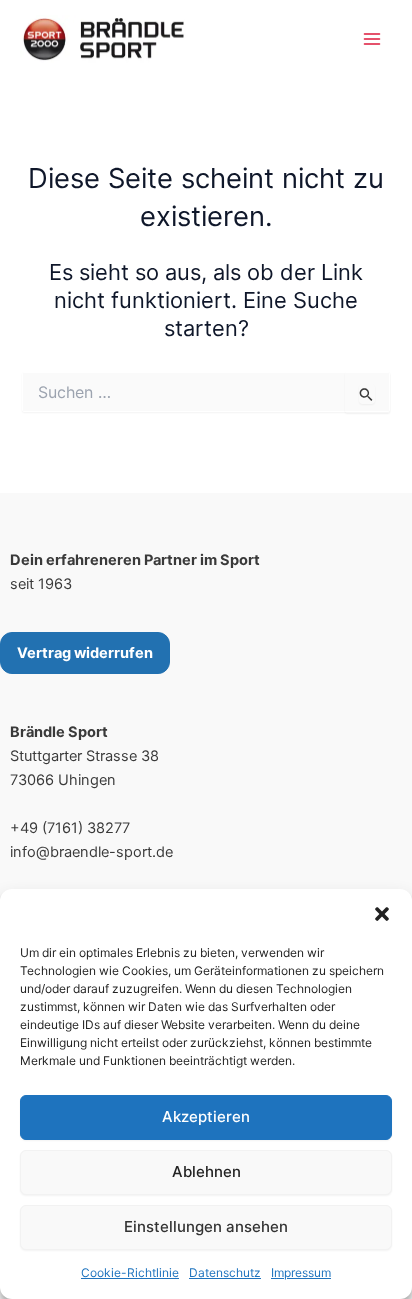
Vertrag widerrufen (85, 653)
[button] (382, 914)
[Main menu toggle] (372, 39)
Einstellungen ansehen (206, 1226)
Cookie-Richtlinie (130, 1272)
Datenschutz (225, 1272)
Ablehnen (206, 1171)
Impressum (301, 1272)
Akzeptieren (206, 1116)
